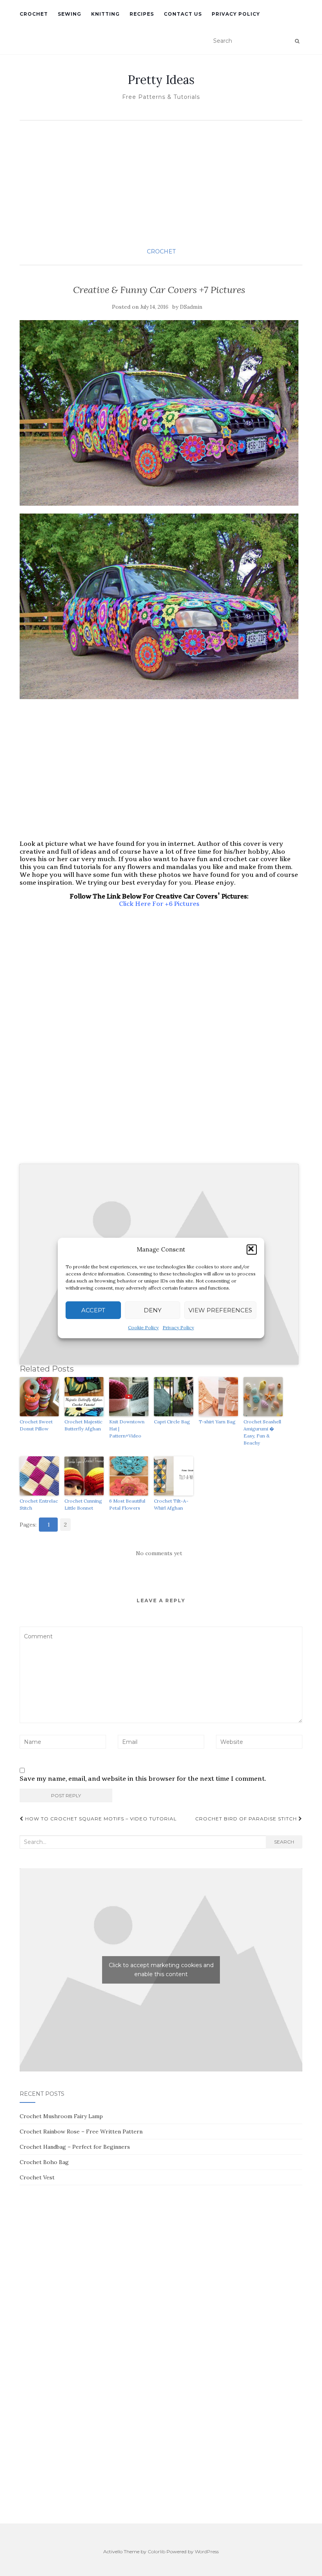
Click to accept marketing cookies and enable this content (161, 1970)
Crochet (34, 14)
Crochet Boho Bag (44, 2162)
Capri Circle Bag (172, 1422)
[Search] (297, 41)
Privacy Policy (178, 1327)
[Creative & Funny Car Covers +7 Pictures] (159, 413)
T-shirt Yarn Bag (217, 1422)
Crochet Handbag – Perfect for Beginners (75, 2147)
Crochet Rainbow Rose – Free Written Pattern (81, 2131)
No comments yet (159, 1553)
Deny (153, 1310)
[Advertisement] (161, 183)
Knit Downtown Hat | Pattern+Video (127, 1429)
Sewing (70, 14)
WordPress (207, 2551)
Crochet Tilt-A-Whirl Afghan (171, 1504)
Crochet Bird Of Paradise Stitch (247, 1819)
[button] (252, 1250)
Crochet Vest (37, 2177)
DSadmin (191, 307)
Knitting (105, 14)
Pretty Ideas (161, 80)
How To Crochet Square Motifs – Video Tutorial (100, 1819)
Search (284, 1842)
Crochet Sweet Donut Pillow (36, 1425)
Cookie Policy (143, 1327)
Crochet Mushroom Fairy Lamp (61, 2116)
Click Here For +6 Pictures (159, 904)
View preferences (220, 1310)
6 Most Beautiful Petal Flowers (127, 1504)
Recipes (142, 14)
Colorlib (156, 2551)
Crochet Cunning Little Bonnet (83, 1504)
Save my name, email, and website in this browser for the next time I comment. (143, 1779)
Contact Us (183, 14)
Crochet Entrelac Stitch (39, 1504)
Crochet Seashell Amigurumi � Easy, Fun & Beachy (262, 1432)
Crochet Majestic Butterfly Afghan (83, 1425)
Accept (93, 1310)
